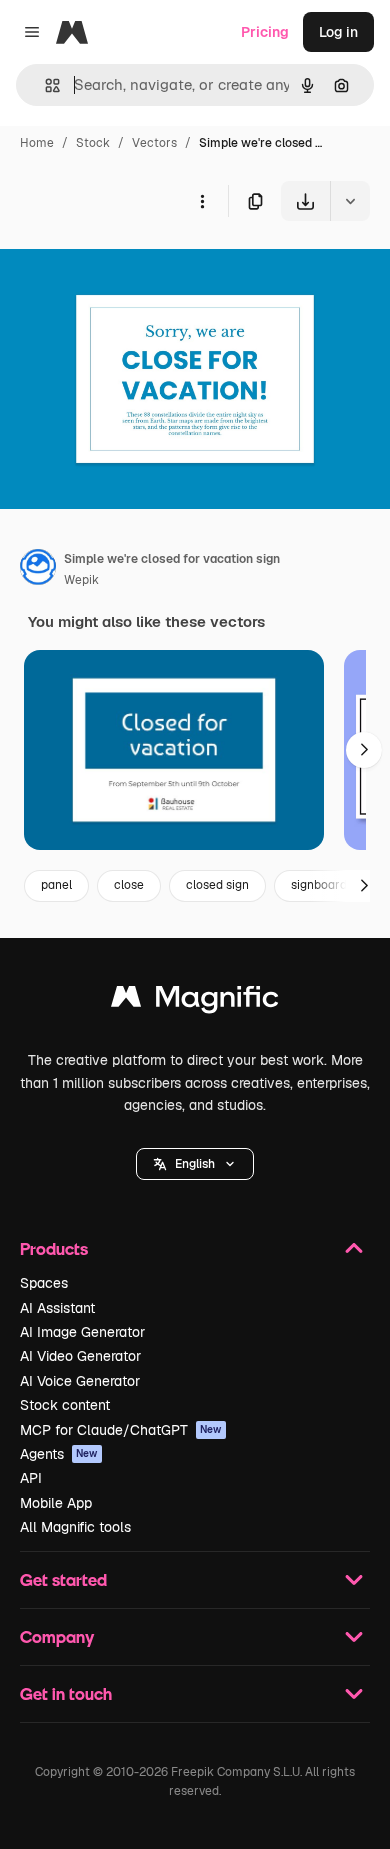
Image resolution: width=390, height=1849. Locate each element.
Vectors (154, 143)
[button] (195, 1164)
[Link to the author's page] (38, 570)
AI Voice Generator (80, 1381)
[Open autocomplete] (44, 85)
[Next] (364, 750)
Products (54, 1248)
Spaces (44, 1283)
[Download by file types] (350, 201)
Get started (63, 1579)
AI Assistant (57, 1308)
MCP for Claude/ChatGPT (121, 1430)
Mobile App (56, 1503)
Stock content (65, 1405)
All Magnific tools (75, 1527)
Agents (59, 1454)
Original (128, 267)
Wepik (81, 580)
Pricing (265, 32)
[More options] (202, 201)
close (129, 885)
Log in (338, 32)
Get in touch (66, 1693)
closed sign (217, 885)
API (31, 1478)
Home (37, 143)
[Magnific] (195, 1001)
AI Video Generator (80, 1356)
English (195, 1164)
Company (57, 1636)
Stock (93, 143)
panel (56, 885)
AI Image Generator (82, 1332)
